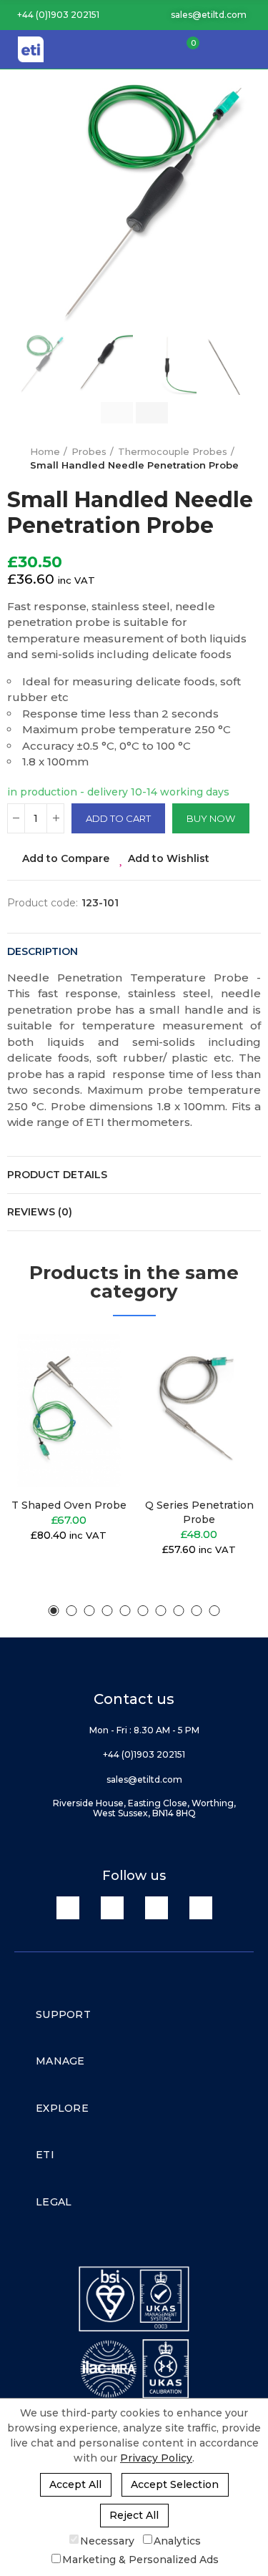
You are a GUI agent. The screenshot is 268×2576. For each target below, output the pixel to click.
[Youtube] (157, 1908)
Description (43, 951)
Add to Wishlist (169, 858)
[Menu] (250, 49)
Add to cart (118, 818)
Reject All (134, 2515)
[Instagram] (201, 1908)
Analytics (177, 2540)
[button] (53, 15)
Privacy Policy (156, 2458)
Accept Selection (175, 2484)
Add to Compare (66, 858)
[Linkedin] (68, 1908)
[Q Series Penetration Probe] (200, 1411)
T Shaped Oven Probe (69, 1505)
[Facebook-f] (112, 1908)
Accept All (75, 2484)
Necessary (107, 2540)
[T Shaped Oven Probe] (69, 1411)
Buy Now (211, 818)
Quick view (95, 1416)
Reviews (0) (40, 1212)
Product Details (57, 1175)
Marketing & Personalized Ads (140, 2560)
